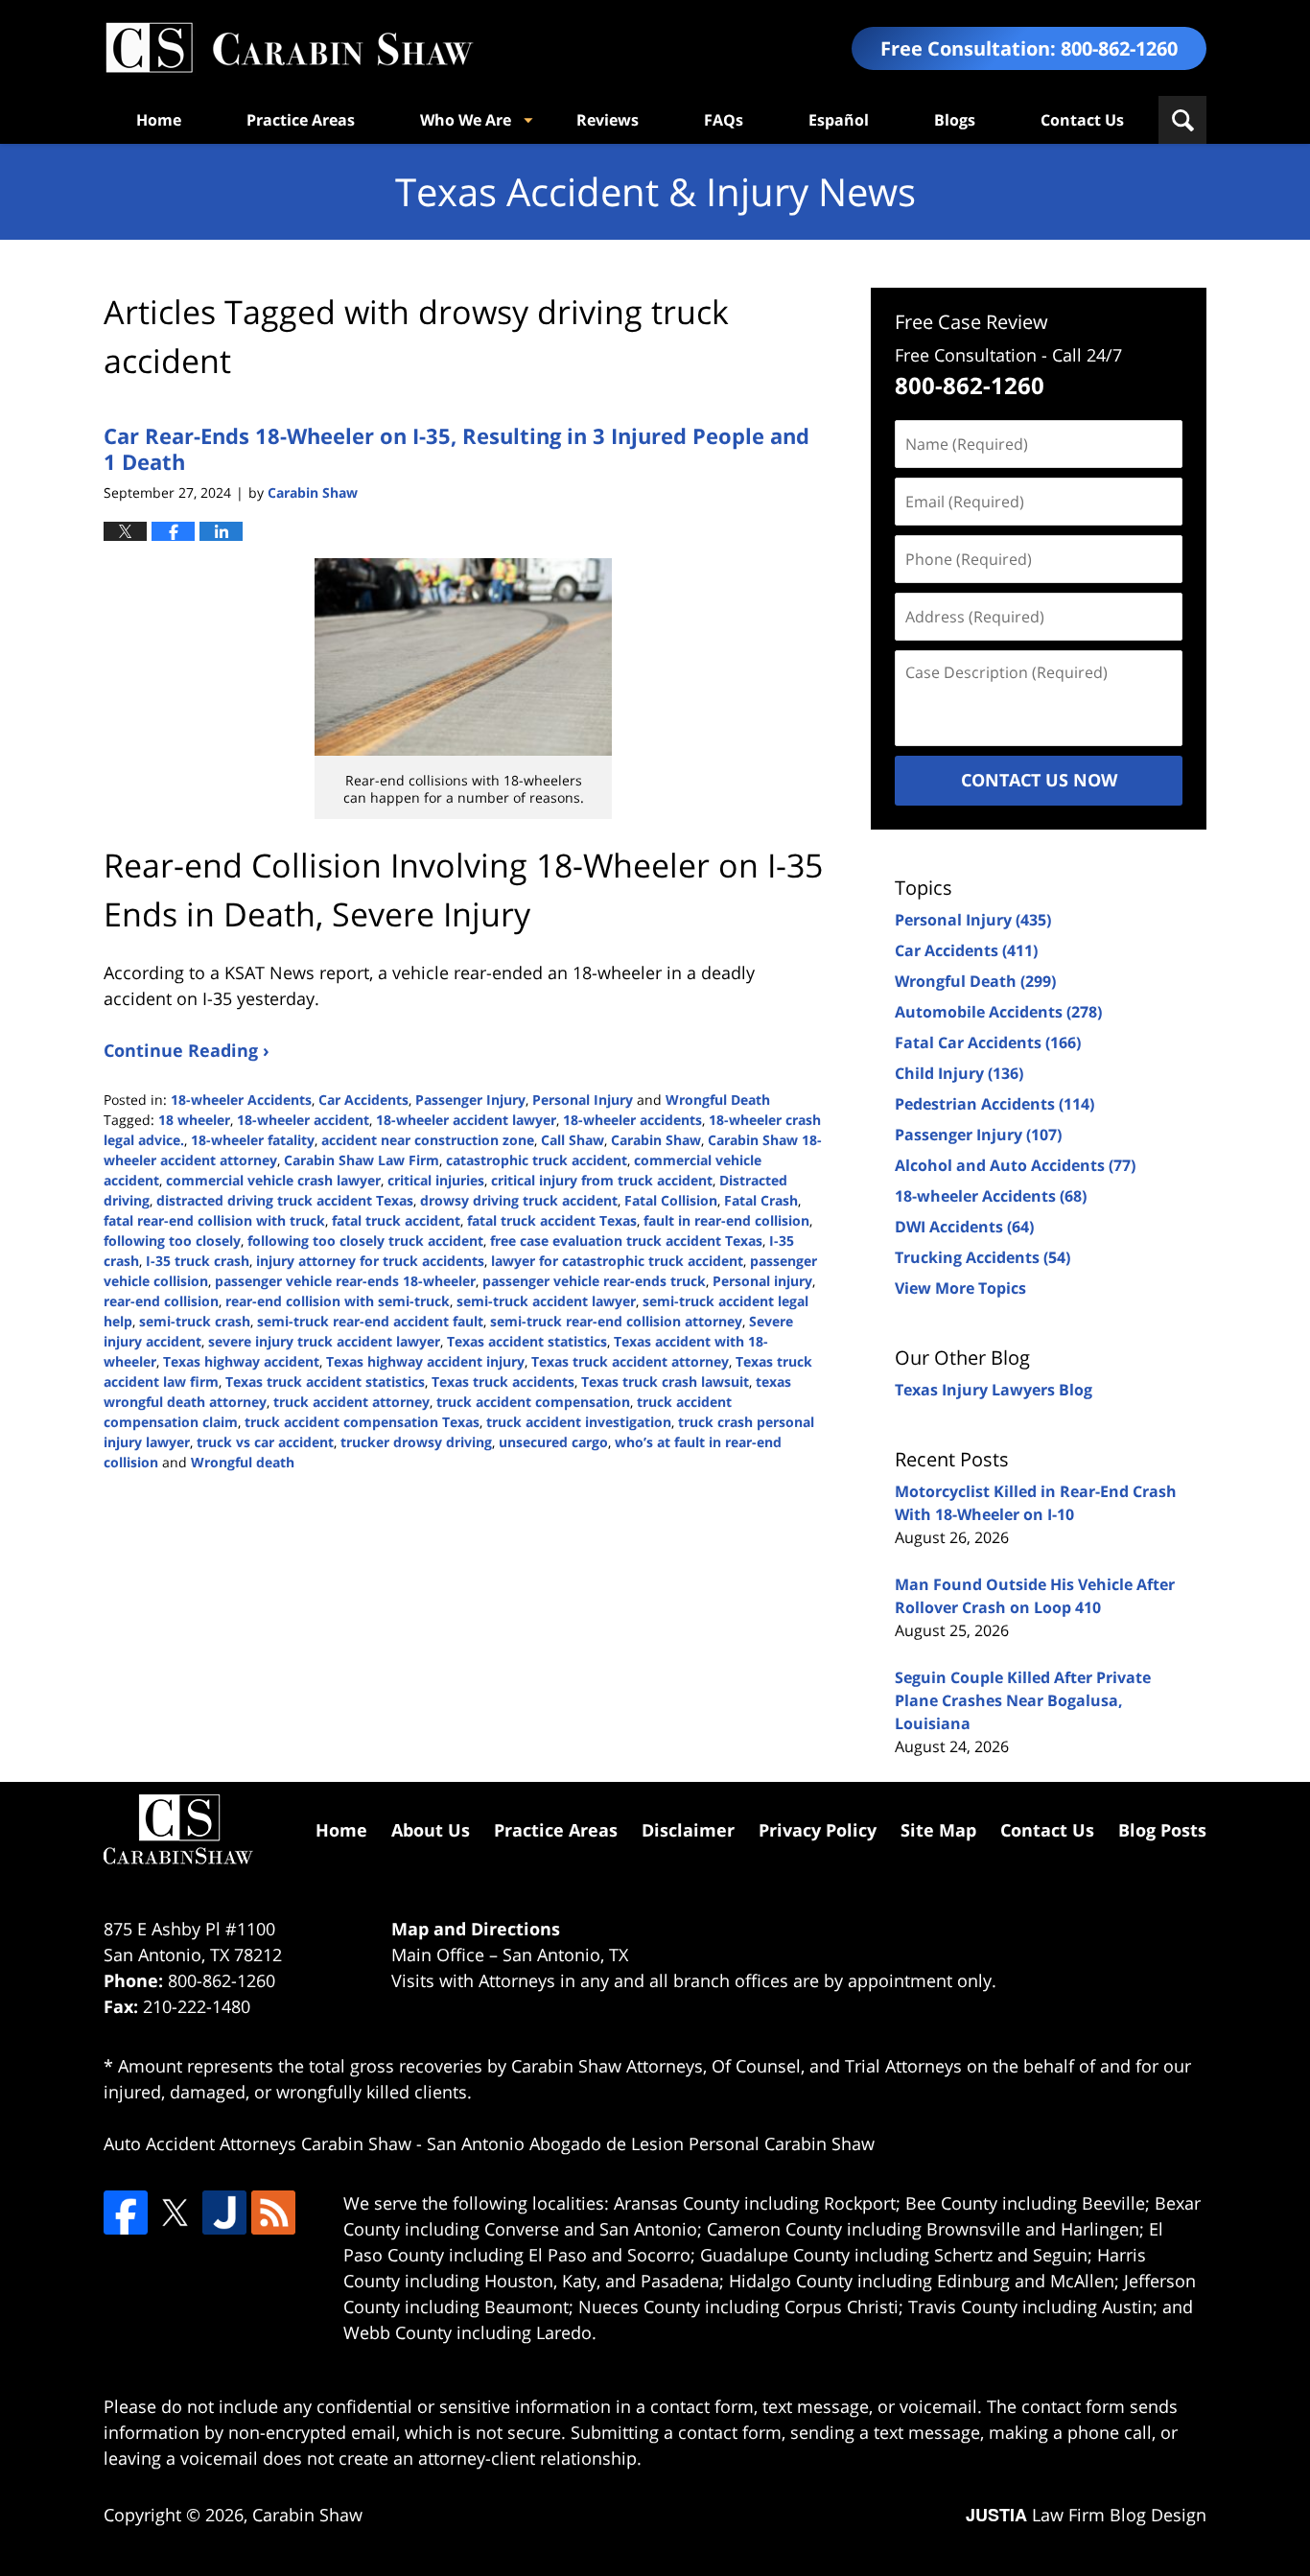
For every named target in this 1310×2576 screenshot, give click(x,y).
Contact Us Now (1039, 780)
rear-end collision (161, 1301)
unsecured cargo (553, 1442)
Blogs (955, 120)
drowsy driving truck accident (519, 1200)
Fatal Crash (761, 1200)
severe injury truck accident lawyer (324, 1341)
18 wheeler (194, 1120)
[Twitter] (175, 2213)
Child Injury (959, 1073)
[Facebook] (126, 2213)
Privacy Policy (818, 1830)
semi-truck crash (195, 1321)
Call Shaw (573, 1140)
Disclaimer (688, 1830)
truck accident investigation (579, 1422)
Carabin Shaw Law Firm (362, 1160)
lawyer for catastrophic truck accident (617, 1261)
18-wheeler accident (303, 1120)
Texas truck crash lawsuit (665, 1382)
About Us (431, 1830)
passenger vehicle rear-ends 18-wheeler (345, 1281)
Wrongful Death (718, 1100)
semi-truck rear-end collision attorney (616, 1321)
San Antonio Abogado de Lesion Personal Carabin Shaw (651, 2143)
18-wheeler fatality (253, 1140)
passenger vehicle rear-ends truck (594, 1281)
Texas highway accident (241, 1361)
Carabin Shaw (656, 1140)
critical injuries (436, 1180)
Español (839, 120)
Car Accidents (363, 1100)
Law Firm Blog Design (1086, 2515)
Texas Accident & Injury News (289, 48)
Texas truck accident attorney (630, 1361)
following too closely (172, 1241)
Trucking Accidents (982, 1257)
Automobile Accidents (998, 1012)
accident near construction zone (428, 1140)
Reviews (608, 120)
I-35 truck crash (198, 1261)
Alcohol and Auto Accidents (1015, 1165)
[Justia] (224, 2213)
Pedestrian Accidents (994, 1104)
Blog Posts (1162, 1830)
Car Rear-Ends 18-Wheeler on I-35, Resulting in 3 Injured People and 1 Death (456, 448)
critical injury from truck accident (602, 1180)
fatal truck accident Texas (552, 1220)
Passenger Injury (470, 1100)
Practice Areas (301, 120)
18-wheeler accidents (632, 1120)
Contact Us (1082, 120)
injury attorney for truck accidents (370, 1261)
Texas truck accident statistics (325, 1382)
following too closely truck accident (365, 1241)
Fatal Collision (671, 1200)
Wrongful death (243, 1462)
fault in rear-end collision (726, 1220)
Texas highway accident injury (425, 1361)
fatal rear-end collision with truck (214, 1220)
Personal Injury (583, 1100)
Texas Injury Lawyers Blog (994, 1390)
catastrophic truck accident (537, 1160)
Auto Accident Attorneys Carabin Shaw (257, 2143)
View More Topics (960, 1288)
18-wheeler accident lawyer (466, 1120)
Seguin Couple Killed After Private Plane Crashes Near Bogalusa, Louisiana (1023, 1700)
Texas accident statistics (527, 1341)
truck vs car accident (265, 1442)
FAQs (724, 120)
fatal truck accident (396, 1220)
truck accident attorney (351, 1402)
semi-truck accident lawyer (546, 1301)
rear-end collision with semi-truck (338, 1301)
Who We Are (466, 120)
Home (159, 120)
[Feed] (273, 2213)
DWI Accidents (964, 1227)
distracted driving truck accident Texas (285, 1200)
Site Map (938, 1830)
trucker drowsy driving (416, 1442)
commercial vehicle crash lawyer (273, 1180)
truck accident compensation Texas (362, 1422)
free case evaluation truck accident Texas (626, 1241)
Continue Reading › (187, 1050)
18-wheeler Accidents (241, 1100)
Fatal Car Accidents (988, 1042)
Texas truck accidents (503, 1382)
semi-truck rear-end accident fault (370, 1321)
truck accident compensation (533, 1402)
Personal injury (762, 1281)
